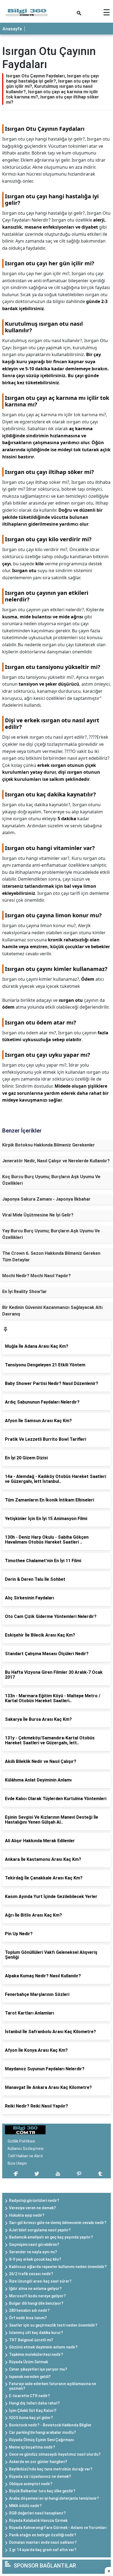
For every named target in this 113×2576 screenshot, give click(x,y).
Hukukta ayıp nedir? (27, 2215)
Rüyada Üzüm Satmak (29, 2362)
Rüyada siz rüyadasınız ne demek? (40, 2476)
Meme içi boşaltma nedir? (32, 2447)
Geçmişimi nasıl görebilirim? (34, 2245)
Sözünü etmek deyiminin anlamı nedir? (43, 2347)
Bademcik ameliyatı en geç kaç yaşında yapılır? (51, 2237)
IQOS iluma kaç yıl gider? (31, 2418)
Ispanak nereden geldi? (30, 2377)
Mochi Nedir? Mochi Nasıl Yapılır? (36, 1276)
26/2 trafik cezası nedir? (31, 2274)
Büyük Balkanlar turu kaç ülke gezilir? (42, 2491)
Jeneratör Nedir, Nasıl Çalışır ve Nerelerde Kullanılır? (56, 1161)
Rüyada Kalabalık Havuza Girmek (38, 2520)
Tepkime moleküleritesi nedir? (36, 2354)
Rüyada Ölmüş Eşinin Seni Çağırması (42, 2440)
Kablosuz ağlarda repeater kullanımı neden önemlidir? (58, 2267)
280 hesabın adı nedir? (29, 2310)
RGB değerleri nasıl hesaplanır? (37, 2513)
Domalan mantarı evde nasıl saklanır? (43, 2542)
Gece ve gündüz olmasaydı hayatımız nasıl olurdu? (55, 2454)
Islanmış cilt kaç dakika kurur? (36, 2333)
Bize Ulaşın (17, 2163)
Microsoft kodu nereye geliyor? (37, 2296)
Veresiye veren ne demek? (33, 2208)
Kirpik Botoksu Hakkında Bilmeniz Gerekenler (49, 1145)
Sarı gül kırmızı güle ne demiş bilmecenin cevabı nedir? (58, 2223)
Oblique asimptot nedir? (31, 2484)
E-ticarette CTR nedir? (29, 2396)
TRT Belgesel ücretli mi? (31, 2340)
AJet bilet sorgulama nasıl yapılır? (40, 2230)
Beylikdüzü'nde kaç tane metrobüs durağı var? (51, 2469)
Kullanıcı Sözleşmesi (26, 2149)
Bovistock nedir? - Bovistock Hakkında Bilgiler (50, 2425)
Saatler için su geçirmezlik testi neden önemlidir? (53, 2325)
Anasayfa (12, 29)
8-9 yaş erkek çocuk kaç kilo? (35, 2259)
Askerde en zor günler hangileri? (38, 2462)
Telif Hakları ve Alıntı (25, 2156)
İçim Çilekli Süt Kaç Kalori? (33, 2411)
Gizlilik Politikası (21, 2141)
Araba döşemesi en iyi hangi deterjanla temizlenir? (54, 2498)
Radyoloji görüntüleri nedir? (34, 2200)
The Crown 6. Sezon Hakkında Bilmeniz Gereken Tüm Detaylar (51, 1257)
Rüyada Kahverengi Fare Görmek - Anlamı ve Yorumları (58, 2528)
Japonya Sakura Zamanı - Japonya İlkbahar (46, 1199)
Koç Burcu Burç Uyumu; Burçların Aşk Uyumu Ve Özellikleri (51, 1180)
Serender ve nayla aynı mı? (33, 2252)
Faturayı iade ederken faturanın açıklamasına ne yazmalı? (53, 2386)
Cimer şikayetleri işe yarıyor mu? (38, 2369)
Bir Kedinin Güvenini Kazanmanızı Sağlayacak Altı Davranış (52, 1311)
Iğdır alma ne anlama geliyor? (35, 2289)
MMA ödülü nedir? (25, 2506)
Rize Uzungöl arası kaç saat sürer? (40, 2281)
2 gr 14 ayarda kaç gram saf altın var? (43, 2550)
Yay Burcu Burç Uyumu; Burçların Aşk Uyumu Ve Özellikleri (51, 1234)
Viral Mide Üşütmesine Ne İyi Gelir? (38, 1215)
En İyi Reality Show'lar (25, 1292)
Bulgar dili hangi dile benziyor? (36, 2303)
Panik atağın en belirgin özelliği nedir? (43, 2535)
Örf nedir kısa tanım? (28, 2318)
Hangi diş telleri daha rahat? (34, 2403)
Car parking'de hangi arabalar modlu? (43, 2432)
